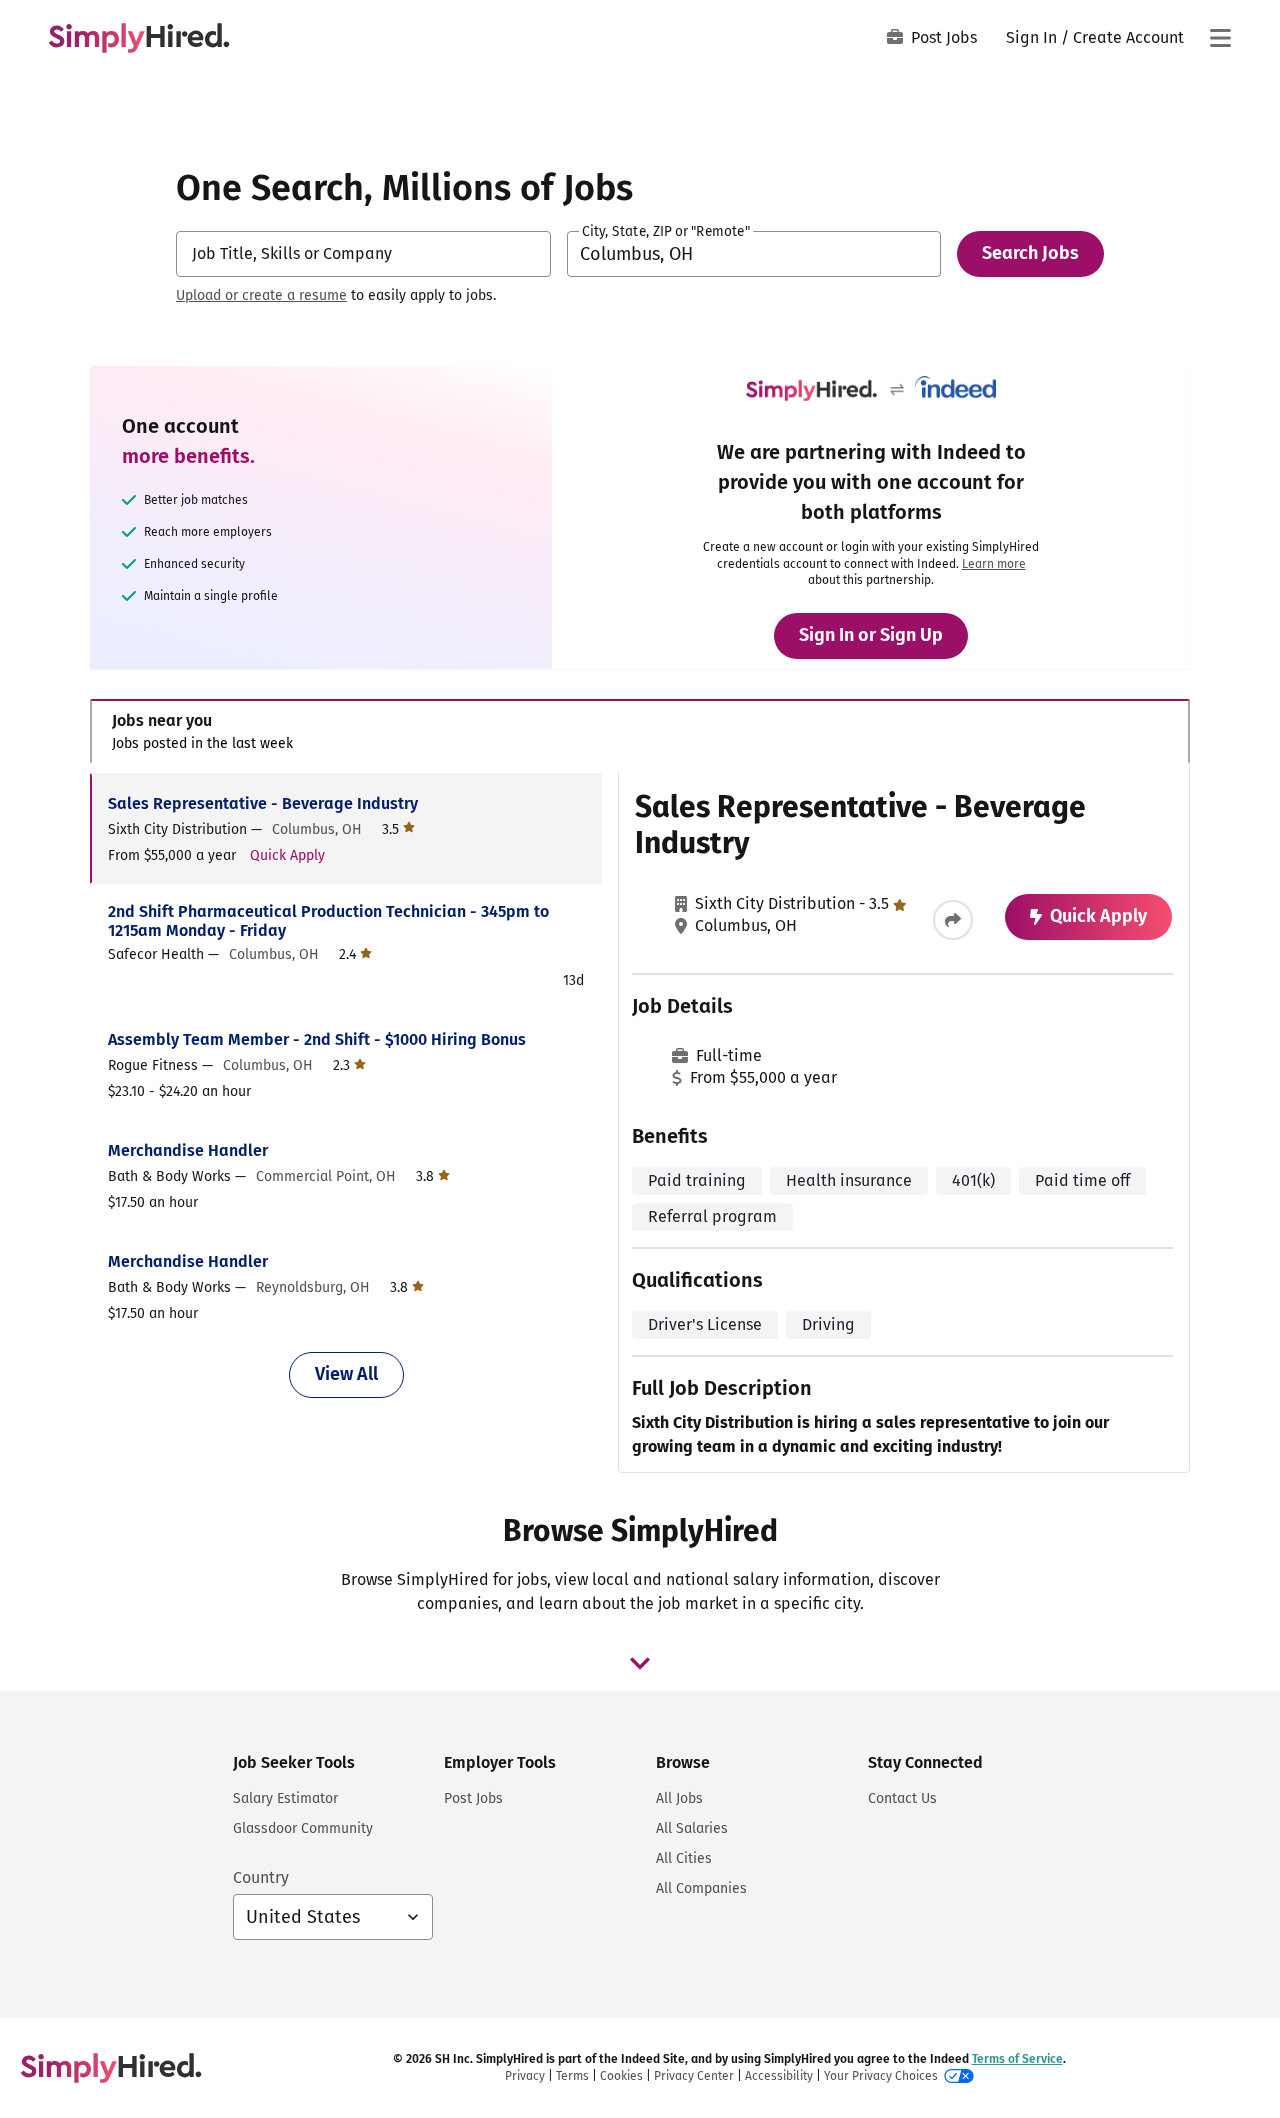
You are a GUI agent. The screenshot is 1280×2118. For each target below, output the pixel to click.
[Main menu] (1220, 38)
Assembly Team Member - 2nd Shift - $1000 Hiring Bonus (317, 1039)
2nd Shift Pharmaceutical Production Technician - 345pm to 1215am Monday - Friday (328, 921)
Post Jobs (944, 37)
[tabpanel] (639, 1123)
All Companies (701, 1888)
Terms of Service (1017, 2059)
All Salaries (692, 1828)
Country (261, 1877)
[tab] (640, 731)
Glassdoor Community (303, 1828)
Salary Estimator (285, 1798)
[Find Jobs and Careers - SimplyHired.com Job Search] (139, 38)
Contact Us (902, 1798)
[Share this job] (953, 920)
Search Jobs (1030, 253)
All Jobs (679, 1798)
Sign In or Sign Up (871, 635)
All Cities (684, 1858)
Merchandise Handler (188, 1150)
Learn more (994, 564)
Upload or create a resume (261, 295)
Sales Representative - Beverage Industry (263, 803)
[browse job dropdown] (640, 1663)
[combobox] (363, 254)
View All (346, 1374)
